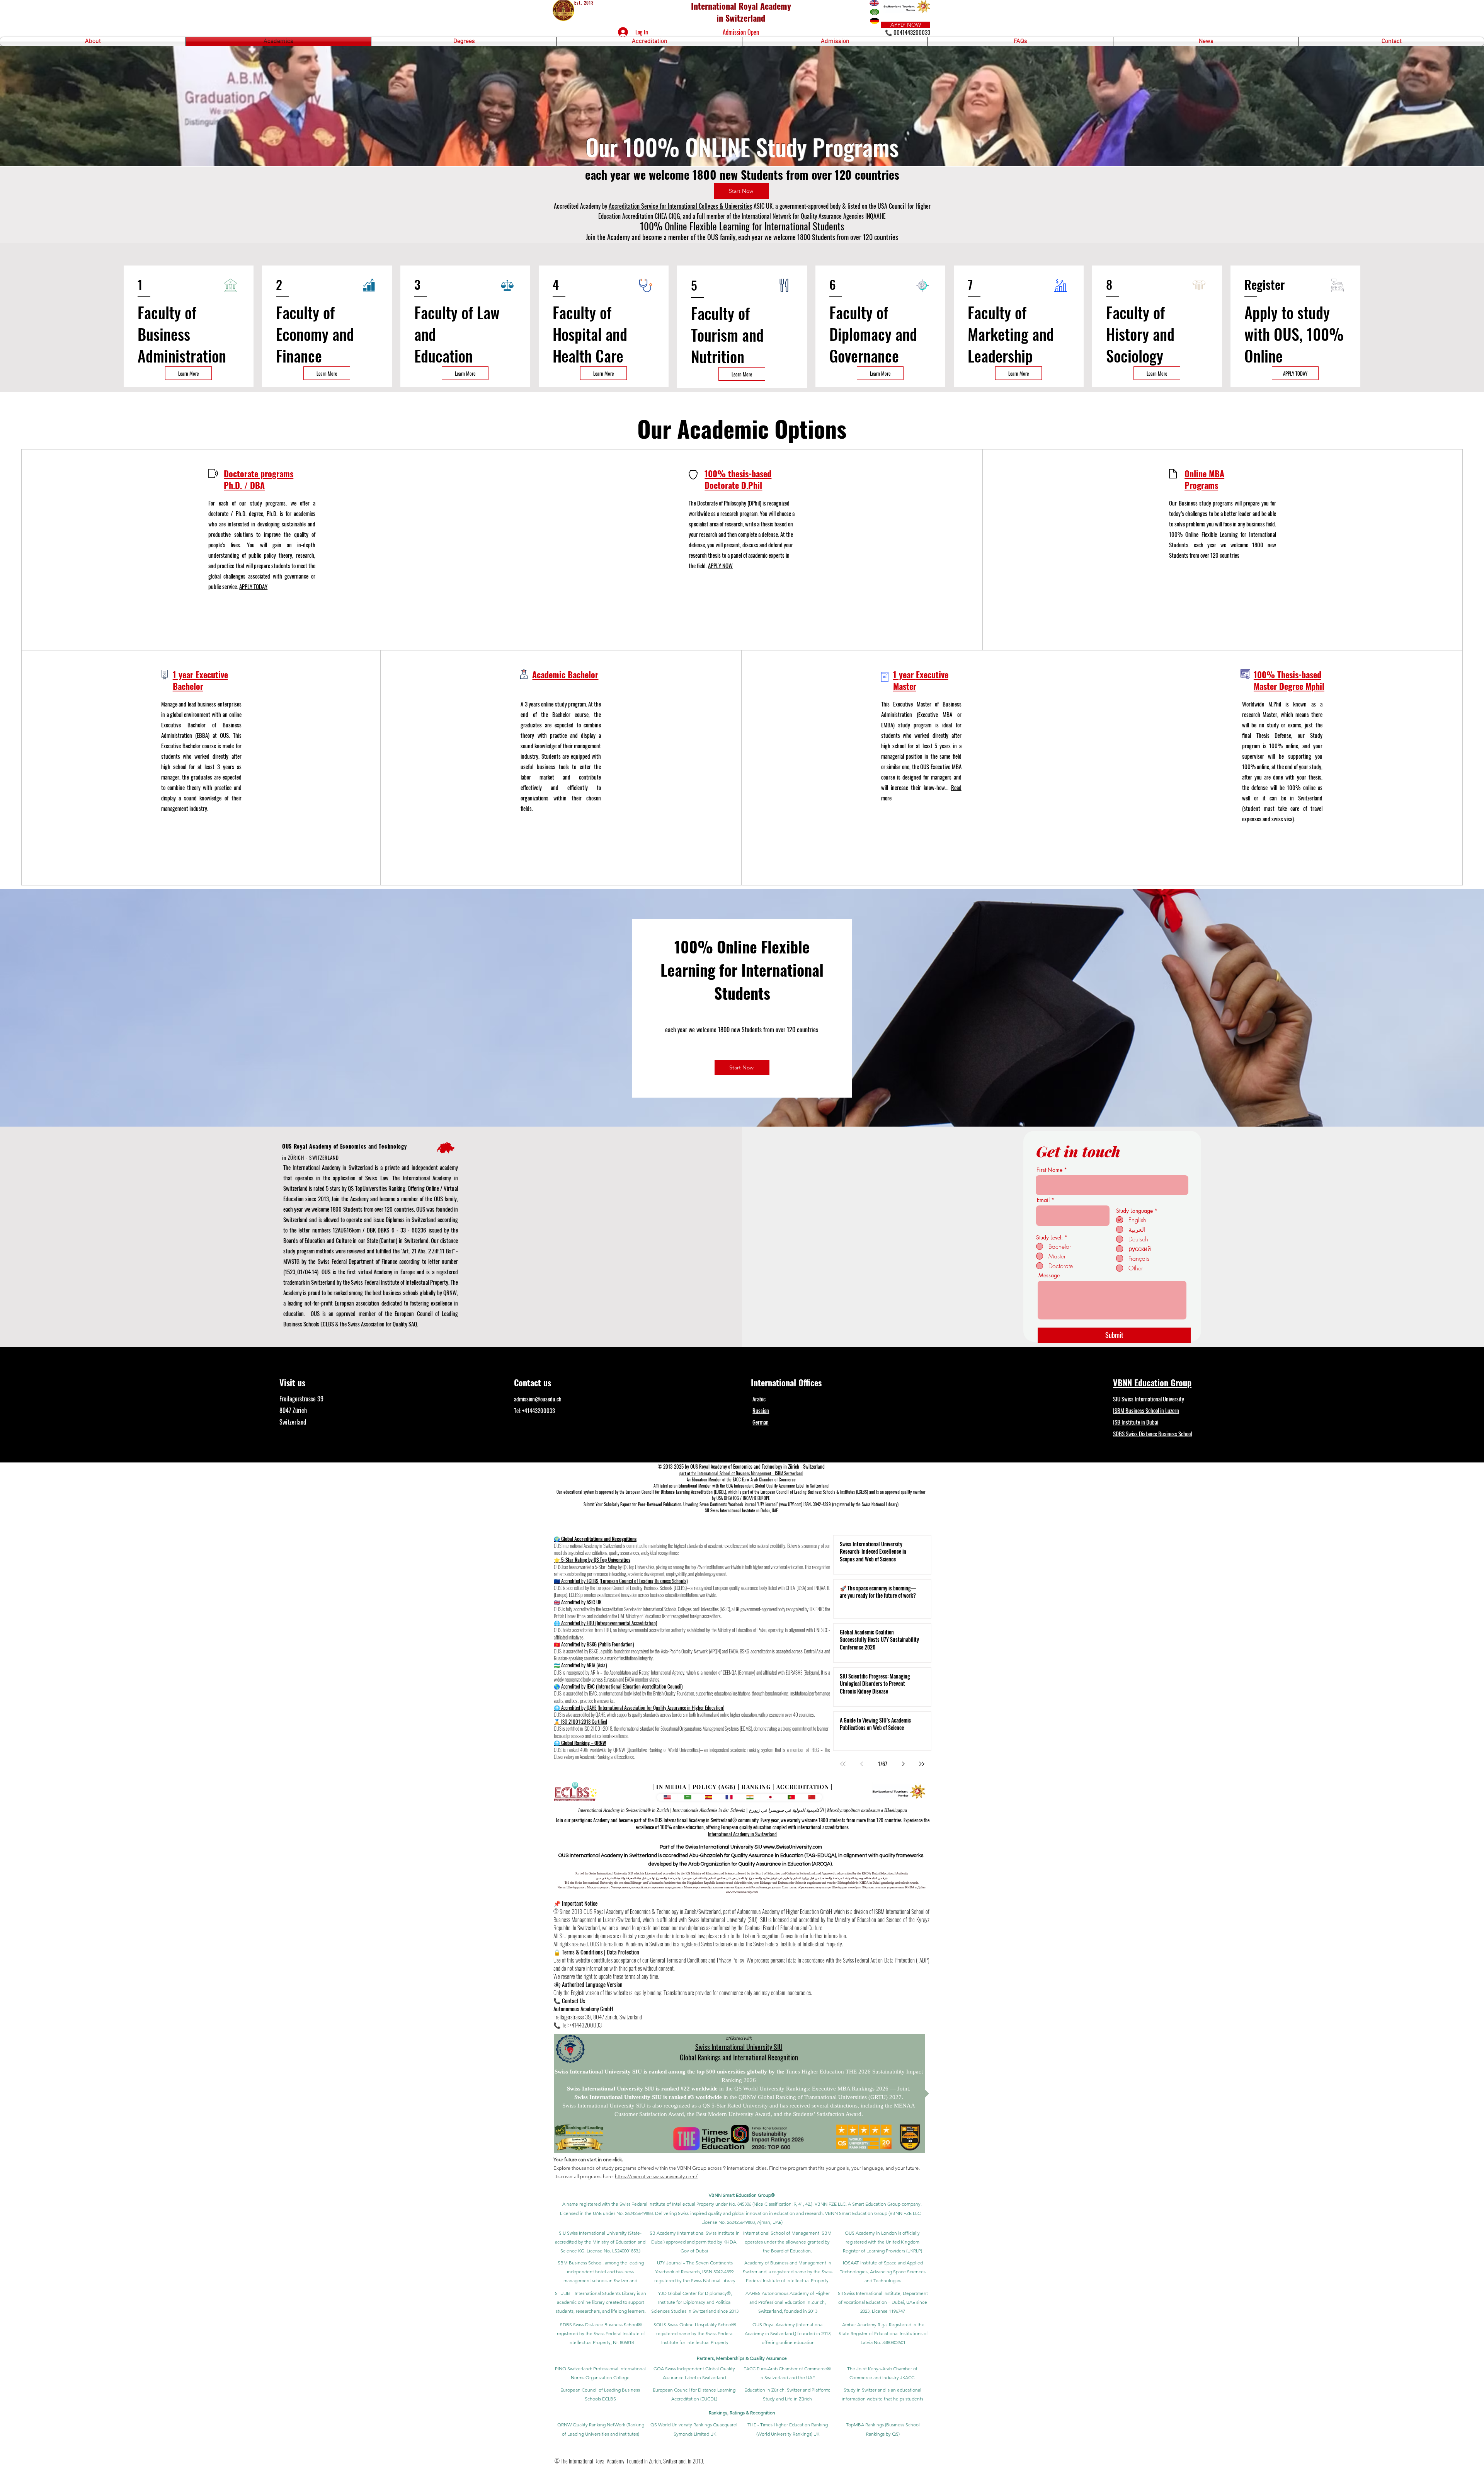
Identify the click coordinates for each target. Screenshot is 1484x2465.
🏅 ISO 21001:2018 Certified (580, 1721)
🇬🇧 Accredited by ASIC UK (578, 1602)
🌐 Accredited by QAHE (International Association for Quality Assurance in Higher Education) (639, 1707)
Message (1049, 1275)
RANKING (756, 1787)
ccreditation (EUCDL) (710, 1492)
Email (1043, 1200)
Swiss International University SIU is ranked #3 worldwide (649, 2097)
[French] (729, 1797)
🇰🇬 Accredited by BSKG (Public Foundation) (594, 1644)
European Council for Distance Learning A (659, 1492)
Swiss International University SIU (739, 2047)
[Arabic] (688, 1797)
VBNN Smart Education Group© (742, 2195)
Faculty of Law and (457, 323)
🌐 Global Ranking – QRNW (580, 1743)
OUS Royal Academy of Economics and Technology (345, 1146)
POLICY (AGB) (714, 1787)
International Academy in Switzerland (742, 1834)
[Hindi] (750, 1797)
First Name (1049, 1170)
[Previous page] (861, 1764)
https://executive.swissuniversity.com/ (656, 2176)
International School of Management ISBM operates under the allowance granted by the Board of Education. (787, 2242)
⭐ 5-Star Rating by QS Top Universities (592, 1559)
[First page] (843, 1764)
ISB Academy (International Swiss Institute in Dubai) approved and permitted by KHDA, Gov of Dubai (694, 2242)
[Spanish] (708, 1797)
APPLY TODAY (253, 586)
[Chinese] (812, 1797)
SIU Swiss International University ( (594, 2233)
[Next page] (903, 1764)
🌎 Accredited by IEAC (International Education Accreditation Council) (618, 1686)
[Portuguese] (791, 1797)
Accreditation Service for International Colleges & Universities (680, 206)
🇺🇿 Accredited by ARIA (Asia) (580, 1665)
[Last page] (922, 1764)
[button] (93, 42)
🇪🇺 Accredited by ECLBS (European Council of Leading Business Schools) (621, 1581)
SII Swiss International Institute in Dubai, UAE (741, 1510)
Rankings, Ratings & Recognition (742, 2413)
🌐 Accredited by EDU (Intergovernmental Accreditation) (605, 1623)
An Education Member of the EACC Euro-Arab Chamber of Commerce (741, 1479)
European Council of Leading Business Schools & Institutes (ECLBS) (814, 1492)
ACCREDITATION (803, 1787)
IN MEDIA (671, 1787)
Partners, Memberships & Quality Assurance (742, 2358)
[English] (667, 1797)
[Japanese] (771, 1797)
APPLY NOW (720, 565)
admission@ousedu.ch (538, 1399)
